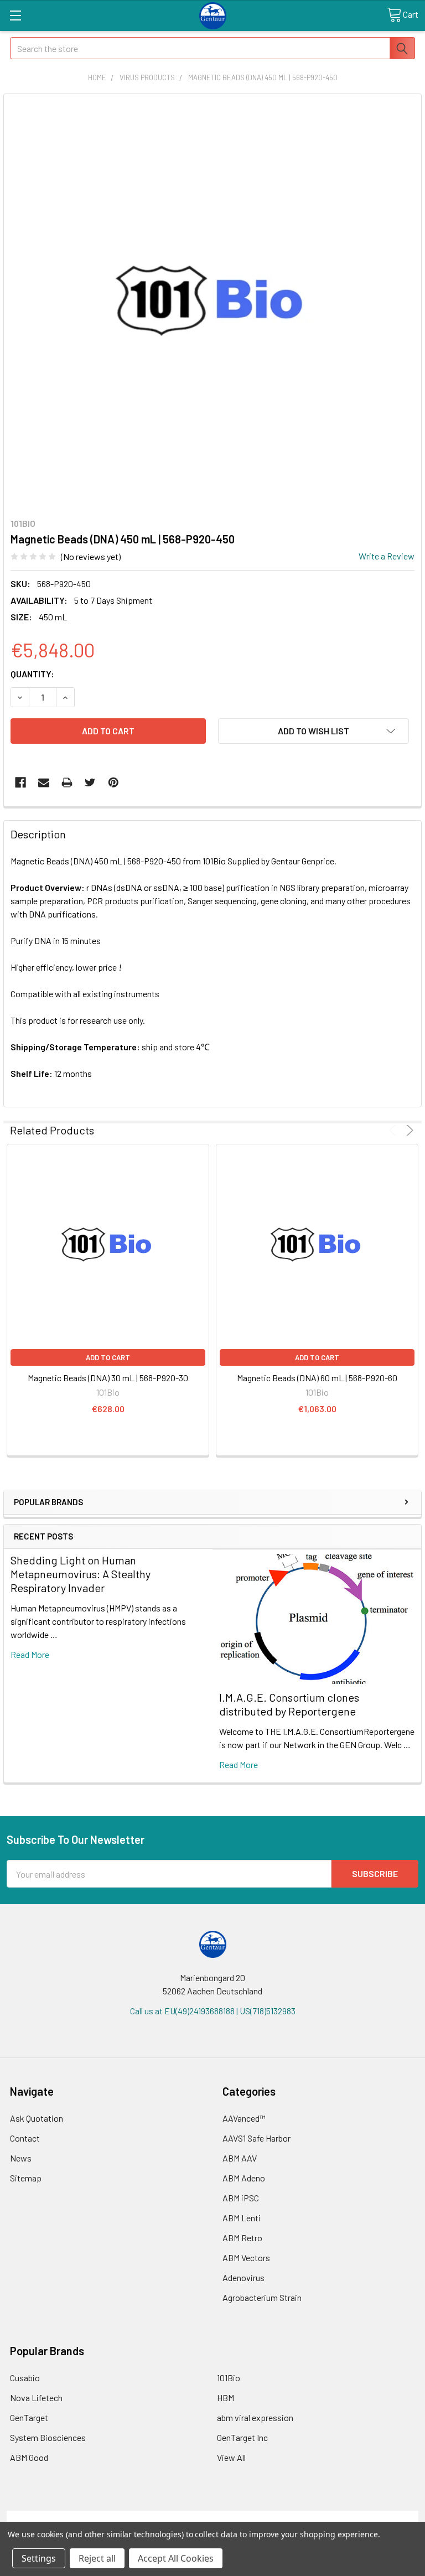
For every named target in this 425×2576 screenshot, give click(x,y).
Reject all (97, 2558)
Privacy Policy (367, 2517)
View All (231, 2457)
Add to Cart (108, 1357)
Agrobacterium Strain (262, 2297)
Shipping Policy (161, 2517)
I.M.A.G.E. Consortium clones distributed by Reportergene (289, 1704)
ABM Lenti (242, 2218)
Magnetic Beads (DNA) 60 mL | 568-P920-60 (317, 1378)
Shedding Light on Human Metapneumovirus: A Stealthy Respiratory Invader (81, 1574)
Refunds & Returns (264, 2517)
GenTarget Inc (242, 2437)
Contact (25, 2138)
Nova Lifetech (36, 2398)
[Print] (67, 782)
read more (30, 1654)
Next (408, 1130)
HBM (226, 2398)
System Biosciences (48, 2437)
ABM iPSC (241, 2198)
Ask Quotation (37, 2118)
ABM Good (29, 2457)
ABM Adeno (244, 2178)
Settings (39, 2558)
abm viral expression (255, 2417)
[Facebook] (20, 782)
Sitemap (26, 2178)
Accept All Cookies (176, 2558)
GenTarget (29, 2417)
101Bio (229, 2378)
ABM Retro (242, 2238)
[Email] (44, 782)
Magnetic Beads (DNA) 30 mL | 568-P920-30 (108, 1378)
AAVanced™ (244, 2118)
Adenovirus (243, 2277)
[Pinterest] (113, 782)
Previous (394, 1130)
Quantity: (32, 674)
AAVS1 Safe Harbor (256, 2138)
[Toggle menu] (15, 15)
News (21, 2158)
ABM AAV (240, 2158)
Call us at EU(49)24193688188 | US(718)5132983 (213, 2011)
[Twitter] (90, 782)
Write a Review (387, 556)
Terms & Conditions (58, 2517)
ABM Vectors (246, 2258)
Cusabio (25, 2378)
